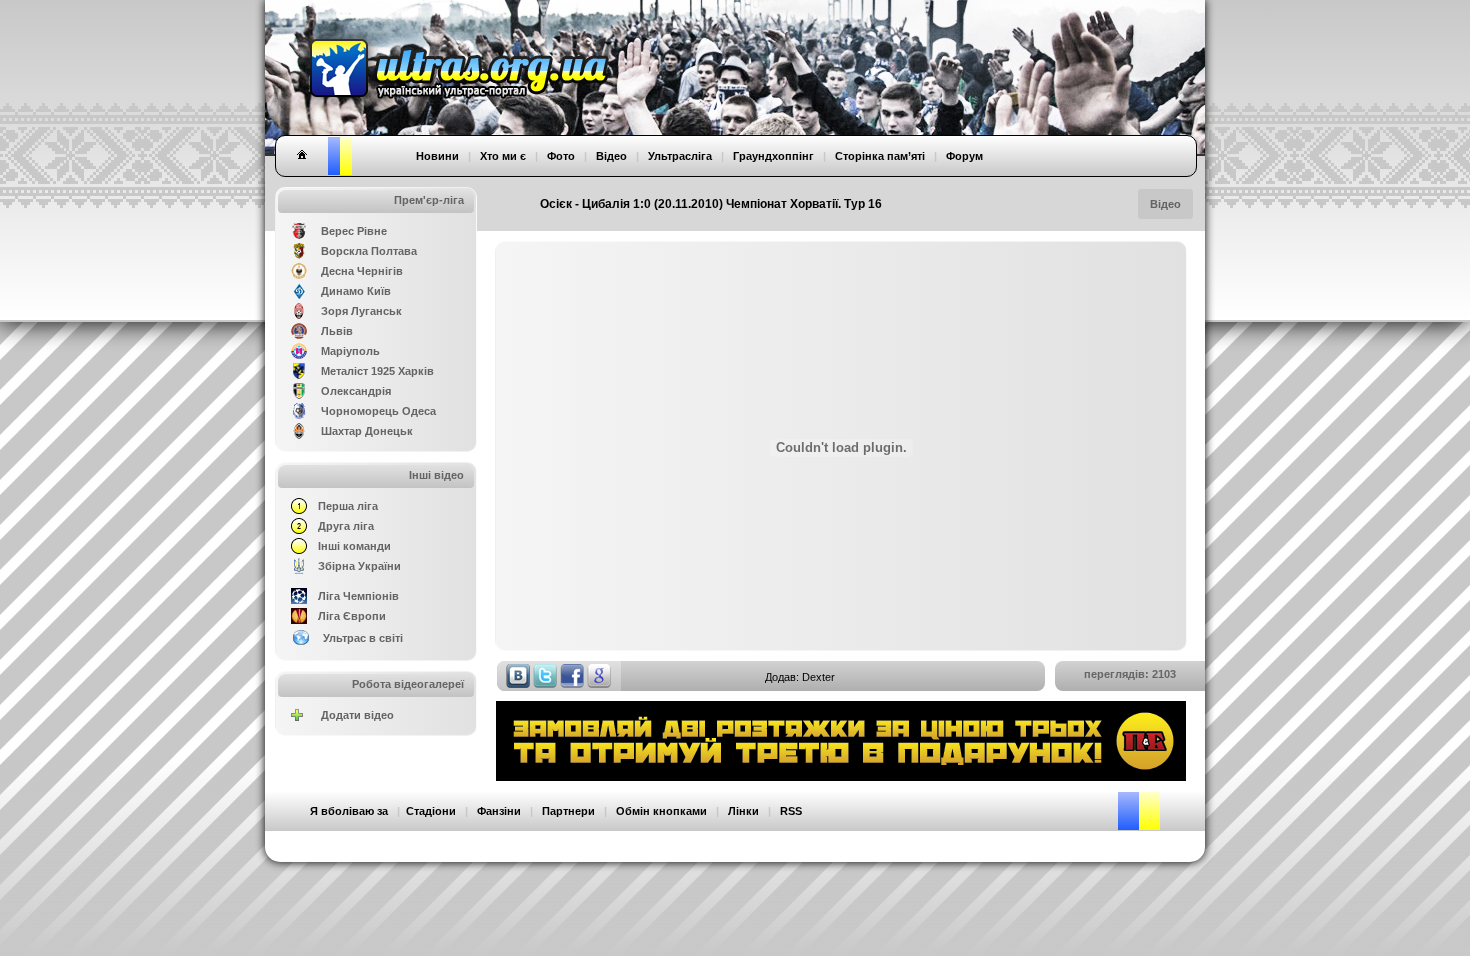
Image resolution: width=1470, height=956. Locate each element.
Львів (337, 331)
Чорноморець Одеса (378, 411)
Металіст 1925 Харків (377, 371)
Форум (964, 156)
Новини (437, 156)
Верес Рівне (354, 231)
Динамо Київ (356, 291)
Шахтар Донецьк (367, 431)
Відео (1165, 204)
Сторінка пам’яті (880, 156)
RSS (791, 811)
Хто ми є (503, 156)
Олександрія (356, 391)
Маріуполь (350, 351)
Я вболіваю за (349, 811)
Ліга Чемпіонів (358, 596)
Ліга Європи (352, 616)
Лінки (743, 811)
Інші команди (354, 546)
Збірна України (359, 566)
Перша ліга (348, 506)
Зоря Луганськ (361, 311)
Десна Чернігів (362, 271)
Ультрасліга (680, 156)
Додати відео (357, 715)
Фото (561, 156)
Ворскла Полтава (369, 251)
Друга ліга (346, 526)
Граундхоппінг (773, 156)
